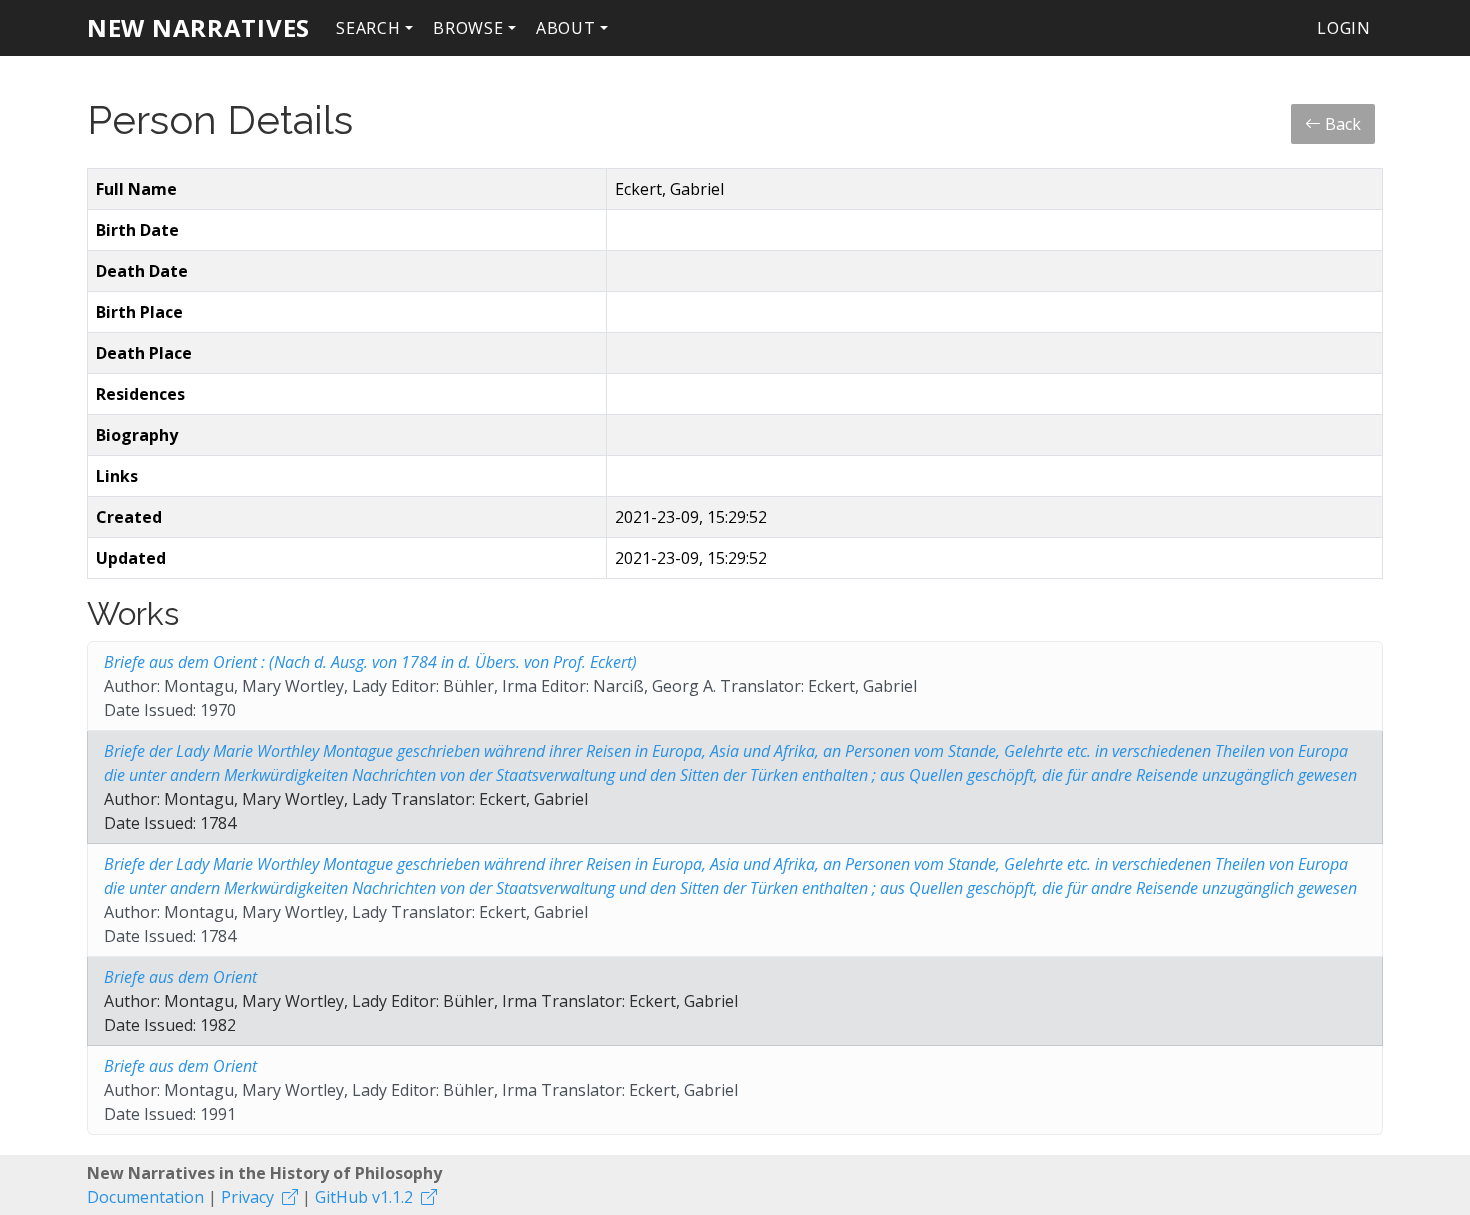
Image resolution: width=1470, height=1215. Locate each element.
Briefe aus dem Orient (180, 977)
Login (1344, 28)
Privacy (247, 1197)
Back (1341, 124)
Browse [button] (468, 28)
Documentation (145, 1197)
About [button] (566, 28)
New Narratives (198, 27)
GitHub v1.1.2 (364, 1197)
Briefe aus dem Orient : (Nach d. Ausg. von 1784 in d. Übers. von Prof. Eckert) (370, 662)
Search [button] (368, 28)
